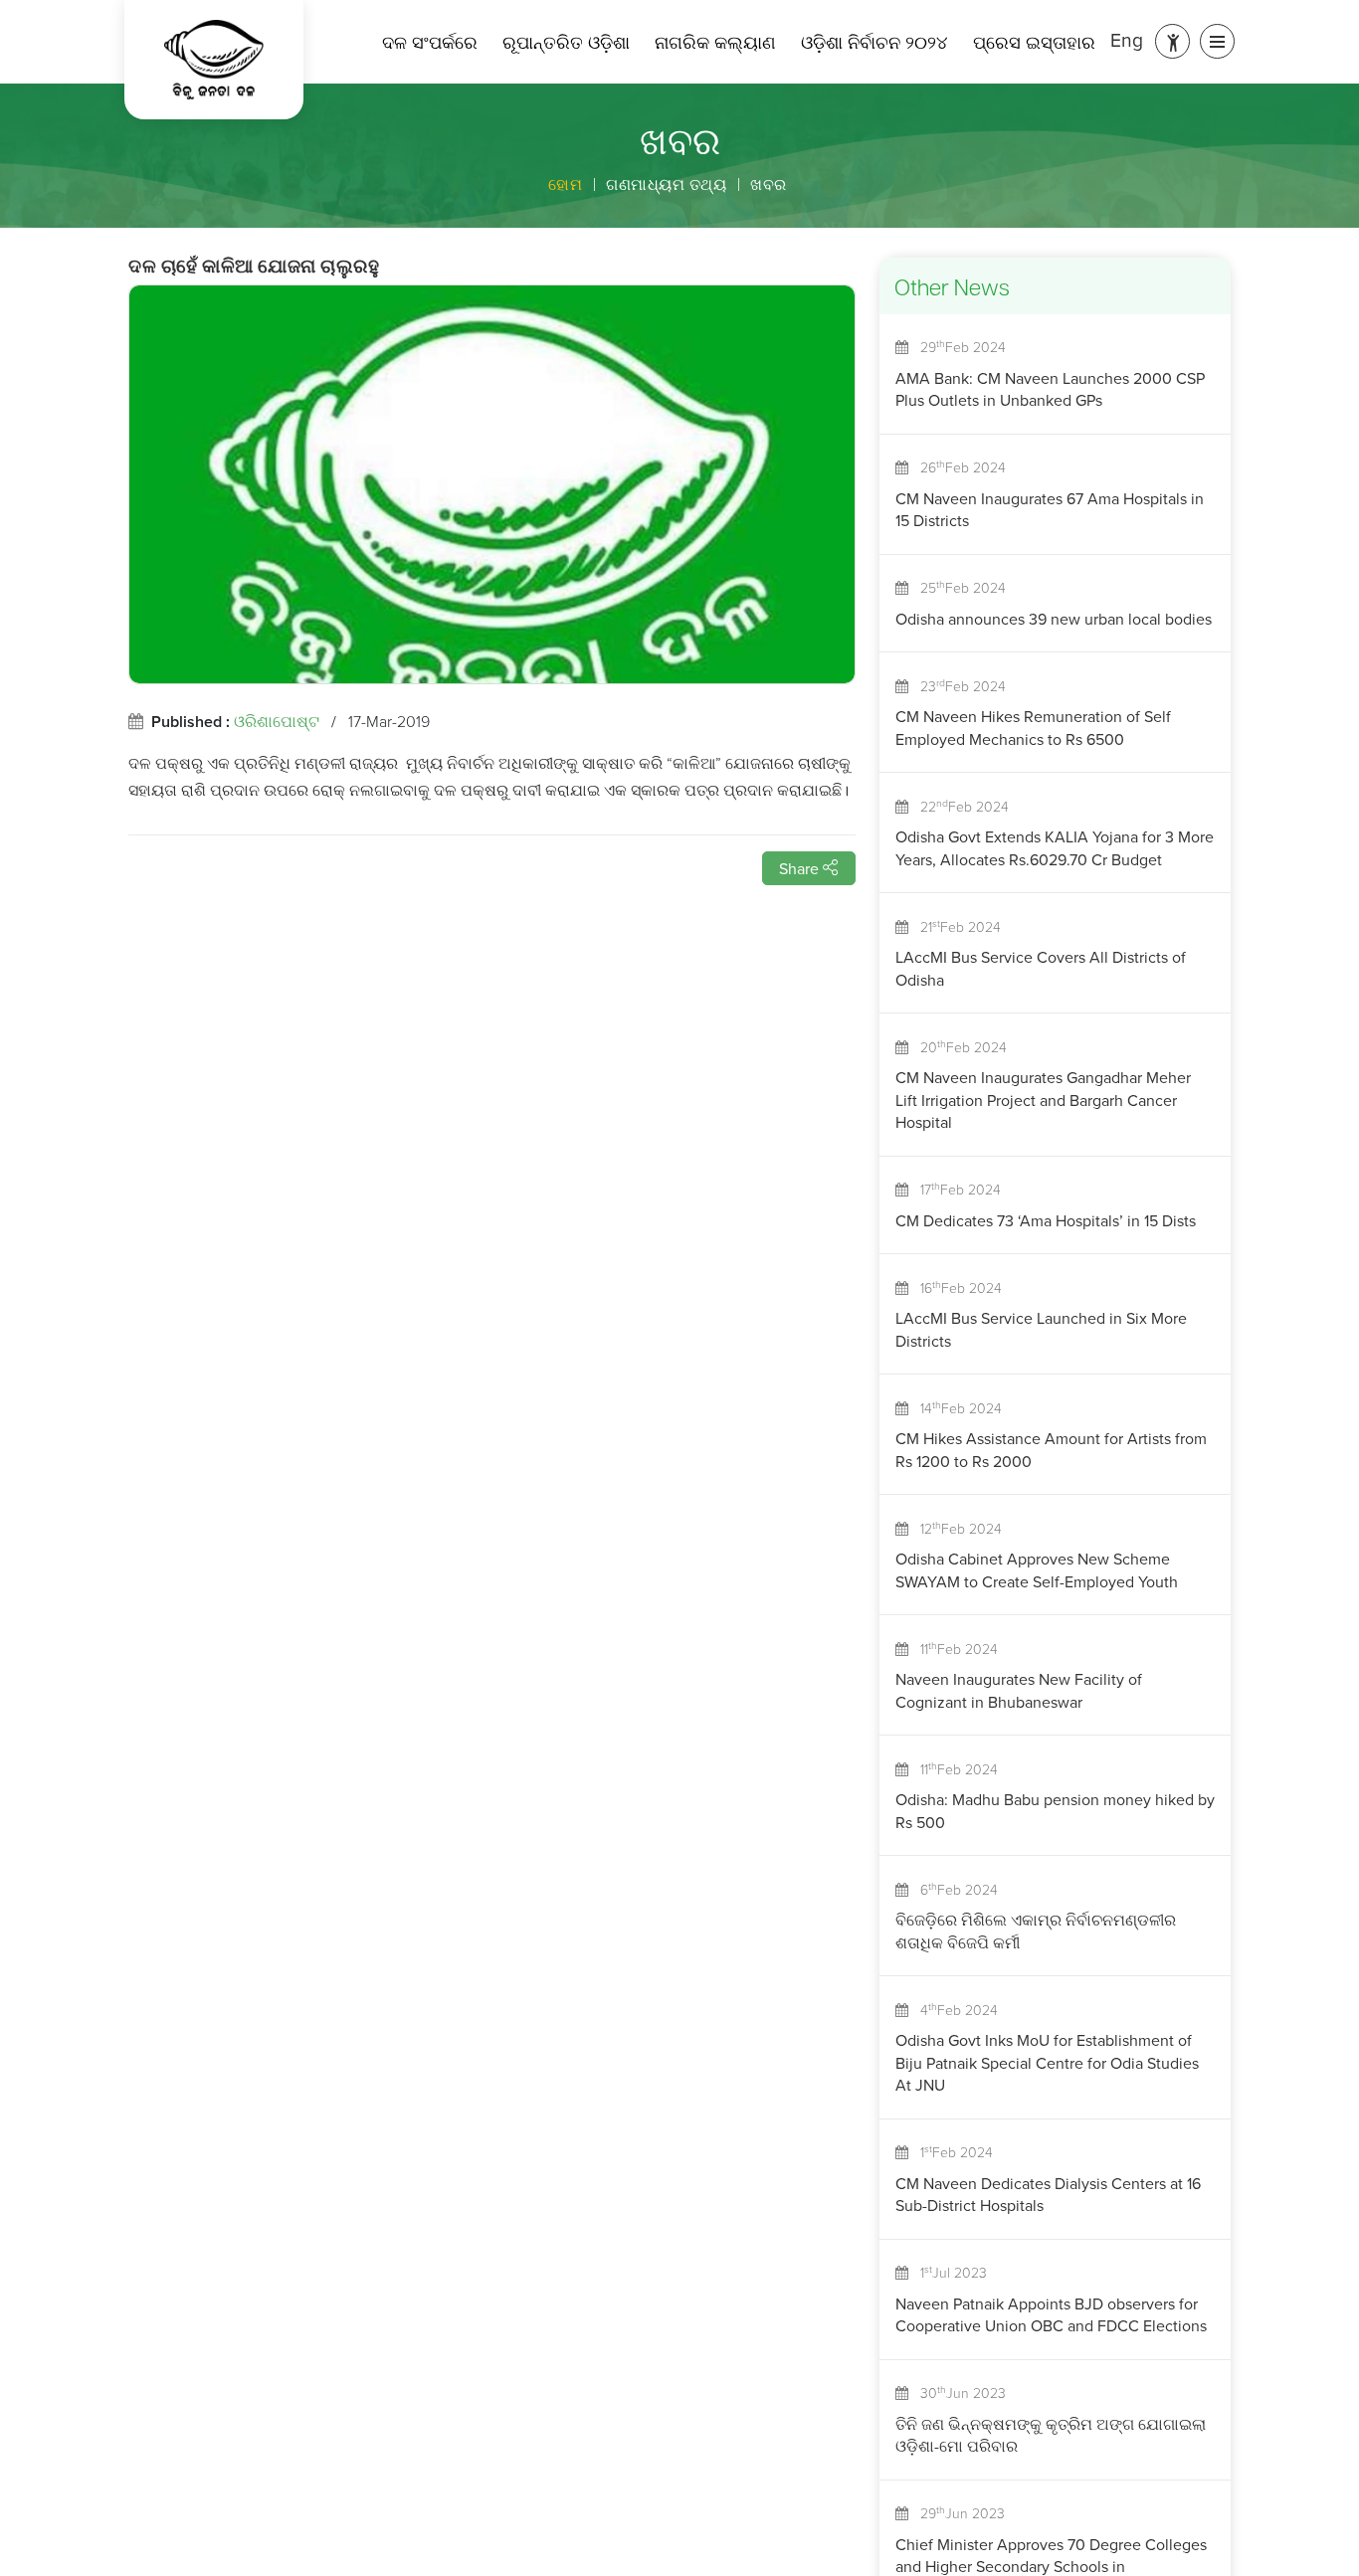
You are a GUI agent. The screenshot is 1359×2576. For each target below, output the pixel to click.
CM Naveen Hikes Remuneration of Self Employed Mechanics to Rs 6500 (1033, 727)
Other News (952, 290)
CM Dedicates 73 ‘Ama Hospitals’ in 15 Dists (1046, 1220)
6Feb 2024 (953, 1889)
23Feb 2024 (957, 685)
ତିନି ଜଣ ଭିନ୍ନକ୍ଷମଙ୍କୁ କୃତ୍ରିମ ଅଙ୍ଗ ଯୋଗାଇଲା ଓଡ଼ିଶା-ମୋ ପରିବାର (1051, 2435)
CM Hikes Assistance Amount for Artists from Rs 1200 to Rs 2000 (1051, 1449)
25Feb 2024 (957, 587)
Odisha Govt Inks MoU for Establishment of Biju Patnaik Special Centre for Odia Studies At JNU (1047, 2062)
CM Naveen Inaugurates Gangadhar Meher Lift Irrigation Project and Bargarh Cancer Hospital (1043, 1100)
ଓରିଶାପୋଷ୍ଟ (277, 721)
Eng (1127, 39)
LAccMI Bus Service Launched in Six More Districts (1041, 1329)
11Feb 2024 (953, 1648)
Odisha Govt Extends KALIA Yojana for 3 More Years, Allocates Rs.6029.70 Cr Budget (1055, 847)
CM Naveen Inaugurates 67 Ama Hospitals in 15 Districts (1050, 509)
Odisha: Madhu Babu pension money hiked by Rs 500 (1055, 1810)
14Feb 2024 (955, 1407)
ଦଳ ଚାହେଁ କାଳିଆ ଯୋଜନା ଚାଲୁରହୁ (254, 269)
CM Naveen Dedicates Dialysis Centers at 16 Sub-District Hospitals (1048, 2194)
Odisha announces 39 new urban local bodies (1054, 619)
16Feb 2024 (955, 1287)
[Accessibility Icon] (1172, 41)
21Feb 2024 (955, 926)
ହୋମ (565, 184)
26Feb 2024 (957, 466)
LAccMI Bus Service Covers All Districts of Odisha (1041, 968)
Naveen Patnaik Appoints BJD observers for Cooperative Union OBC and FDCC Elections (1051, 2314)
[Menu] (1217, 41)
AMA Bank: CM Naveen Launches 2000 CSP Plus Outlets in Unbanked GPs (1050, 389)
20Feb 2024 (958, 1046)
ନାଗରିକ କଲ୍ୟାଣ (715, 42)
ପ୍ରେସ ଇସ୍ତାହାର (1034, 42)
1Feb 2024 (951, 2151)
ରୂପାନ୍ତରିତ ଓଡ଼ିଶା (566, 42)
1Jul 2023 (948, 2272)
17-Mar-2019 (389, 721)
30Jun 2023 (957, 2392)
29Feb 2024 (957, 346)
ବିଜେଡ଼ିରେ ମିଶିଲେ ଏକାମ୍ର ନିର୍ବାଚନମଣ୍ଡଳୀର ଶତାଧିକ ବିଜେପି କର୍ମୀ (1036, 1931)
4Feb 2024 (953, 2009)
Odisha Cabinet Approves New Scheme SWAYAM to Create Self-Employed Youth (1037, 1569)
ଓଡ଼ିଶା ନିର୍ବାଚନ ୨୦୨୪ (874, 42)
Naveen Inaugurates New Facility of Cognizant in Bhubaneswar (1019, 1690)
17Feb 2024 (955, 1189)
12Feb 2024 (955, 1528)
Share (801, 868)
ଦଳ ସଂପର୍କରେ (430, 42)
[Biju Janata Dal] (214, 60)
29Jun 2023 (957, 2512)
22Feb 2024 (959, 806)
